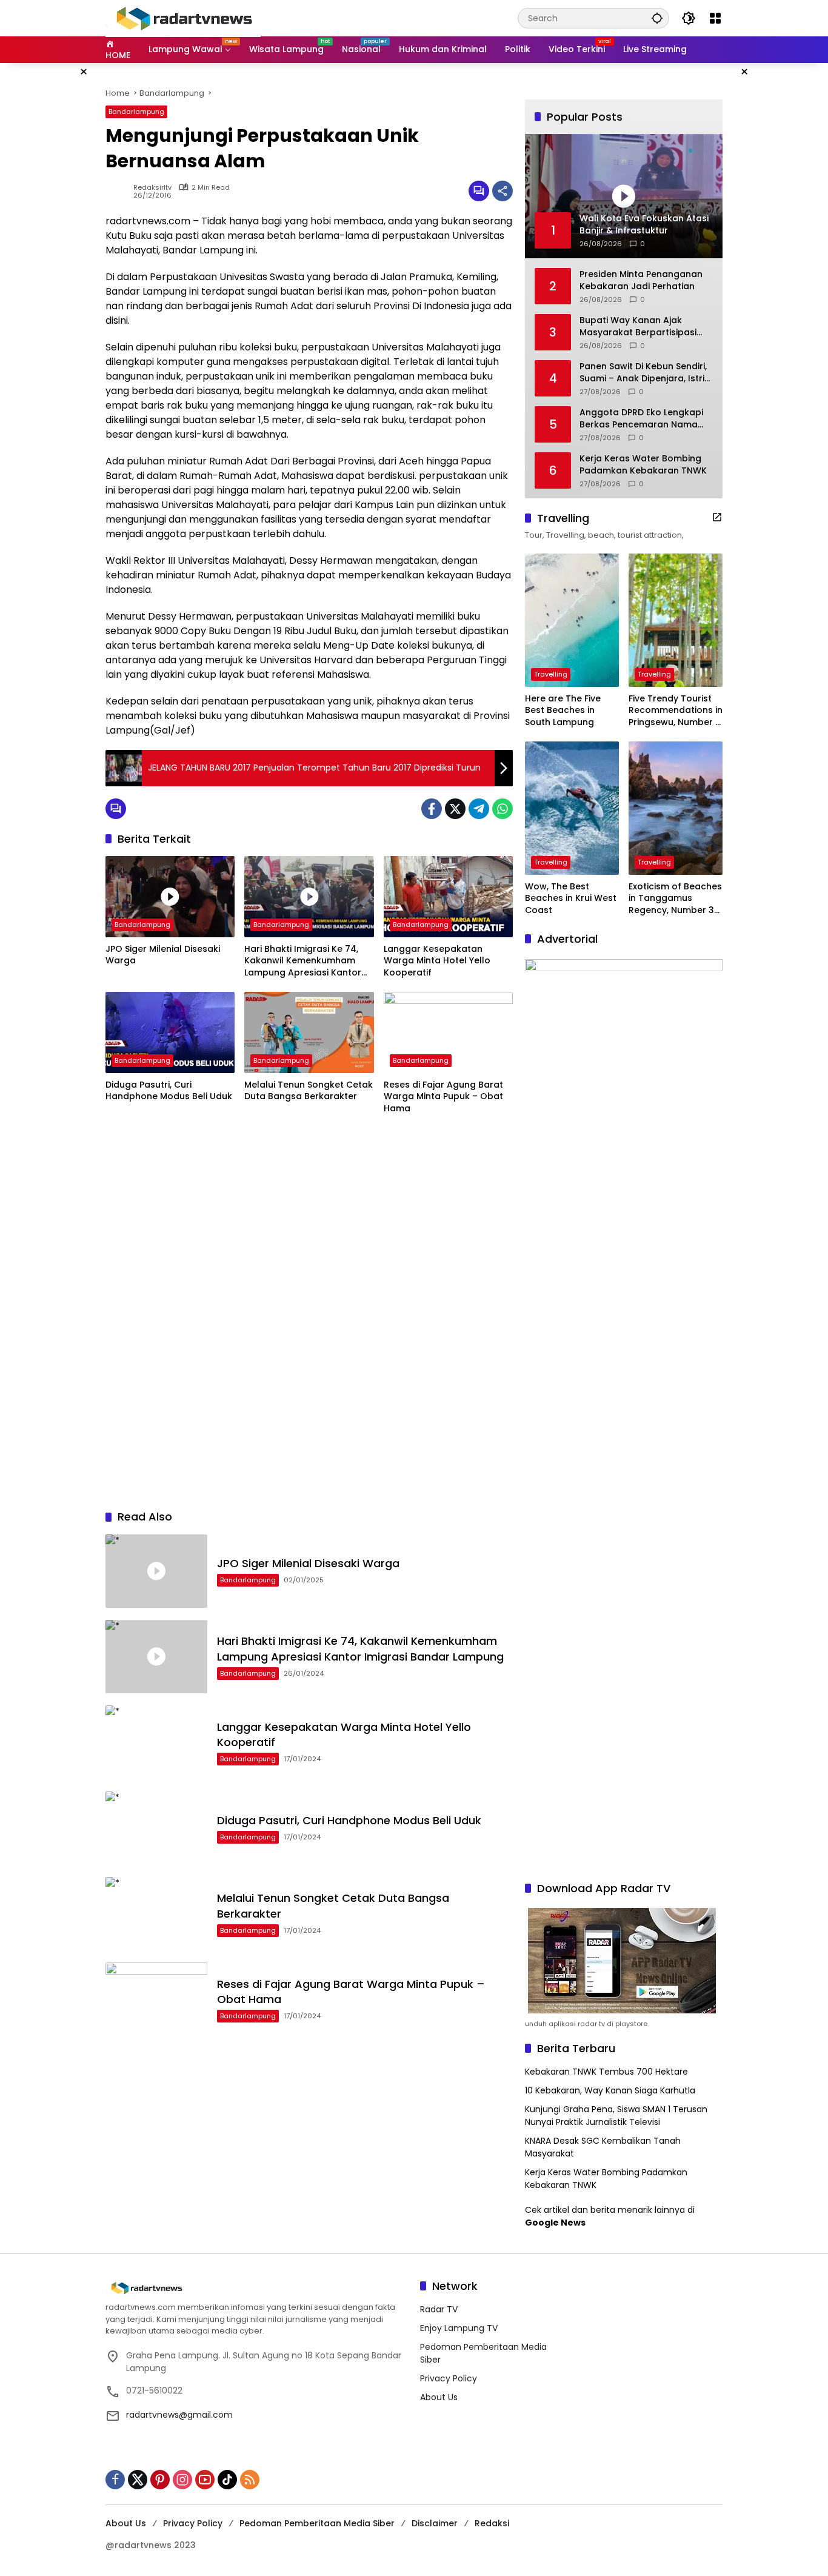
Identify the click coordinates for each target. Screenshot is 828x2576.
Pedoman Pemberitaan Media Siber (317, 2523)
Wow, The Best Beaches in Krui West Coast (571, 898)
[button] (657, 18)
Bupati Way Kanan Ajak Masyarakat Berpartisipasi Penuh (638, 326)
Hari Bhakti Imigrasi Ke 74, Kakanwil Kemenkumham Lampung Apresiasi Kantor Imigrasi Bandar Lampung (303, 961)
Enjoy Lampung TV (459, 2328)
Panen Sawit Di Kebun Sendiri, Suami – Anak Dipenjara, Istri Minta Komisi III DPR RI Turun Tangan (643, 373)
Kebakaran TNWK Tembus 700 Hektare (606, 2072)
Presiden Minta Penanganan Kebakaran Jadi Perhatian (641, 280)
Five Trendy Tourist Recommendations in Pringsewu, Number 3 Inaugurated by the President (676, 711)
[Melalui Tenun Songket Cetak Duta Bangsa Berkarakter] (309, 1032)
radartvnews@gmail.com (179, 2415)
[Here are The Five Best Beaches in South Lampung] (572, 620)
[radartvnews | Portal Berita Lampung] (183, 18)
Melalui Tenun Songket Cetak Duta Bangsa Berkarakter (309, 1091)
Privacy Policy (449, 2378)
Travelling (551, 674)
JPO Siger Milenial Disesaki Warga (163, 955)
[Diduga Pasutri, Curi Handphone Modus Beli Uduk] (170, 1032)
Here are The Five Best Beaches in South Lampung (563, 711)
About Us (439, 2397)
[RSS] (250, 2480)
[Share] (502, 191)
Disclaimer (435, 2523)
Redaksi (492, 2523)
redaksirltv (152, 188)
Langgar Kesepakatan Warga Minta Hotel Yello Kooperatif (437, 961)
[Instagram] (182, 2480)
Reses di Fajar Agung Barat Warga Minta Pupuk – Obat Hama (443, 1097)
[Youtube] (205, 2480)
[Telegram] (479, 809)
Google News (555, 2223)
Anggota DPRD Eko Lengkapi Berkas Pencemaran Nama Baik (641, 419)
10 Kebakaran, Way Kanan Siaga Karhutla (610, 2090)
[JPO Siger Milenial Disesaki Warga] (170, 897)
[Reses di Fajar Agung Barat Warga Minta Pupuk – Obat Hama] (448, 1032)
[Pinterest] (160, 2480)
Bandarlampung (136, 112)
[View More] (717, 517)
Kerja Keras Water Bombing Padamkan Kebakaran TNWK (643, 465)
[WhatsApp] (502, 809)
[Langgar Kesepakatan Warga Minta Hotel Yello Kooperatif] (448, 897)
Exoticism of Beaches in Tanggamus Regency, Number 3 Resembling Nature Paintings (675, 899)
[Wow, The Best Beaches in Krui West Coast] (572, 808)
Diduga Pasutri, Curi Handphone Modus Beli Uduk (169, 1091)
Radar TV (439, 2309)
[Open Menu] (715, 18)
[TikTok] (227, 2480)
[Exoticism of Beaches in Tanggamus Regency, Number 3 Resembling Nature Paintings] (676, 808)
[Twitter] (455, 809)
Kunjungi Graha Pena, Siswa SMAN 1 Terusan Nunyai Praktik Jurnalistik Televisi (616, 2116)
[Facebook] (432, 809)
